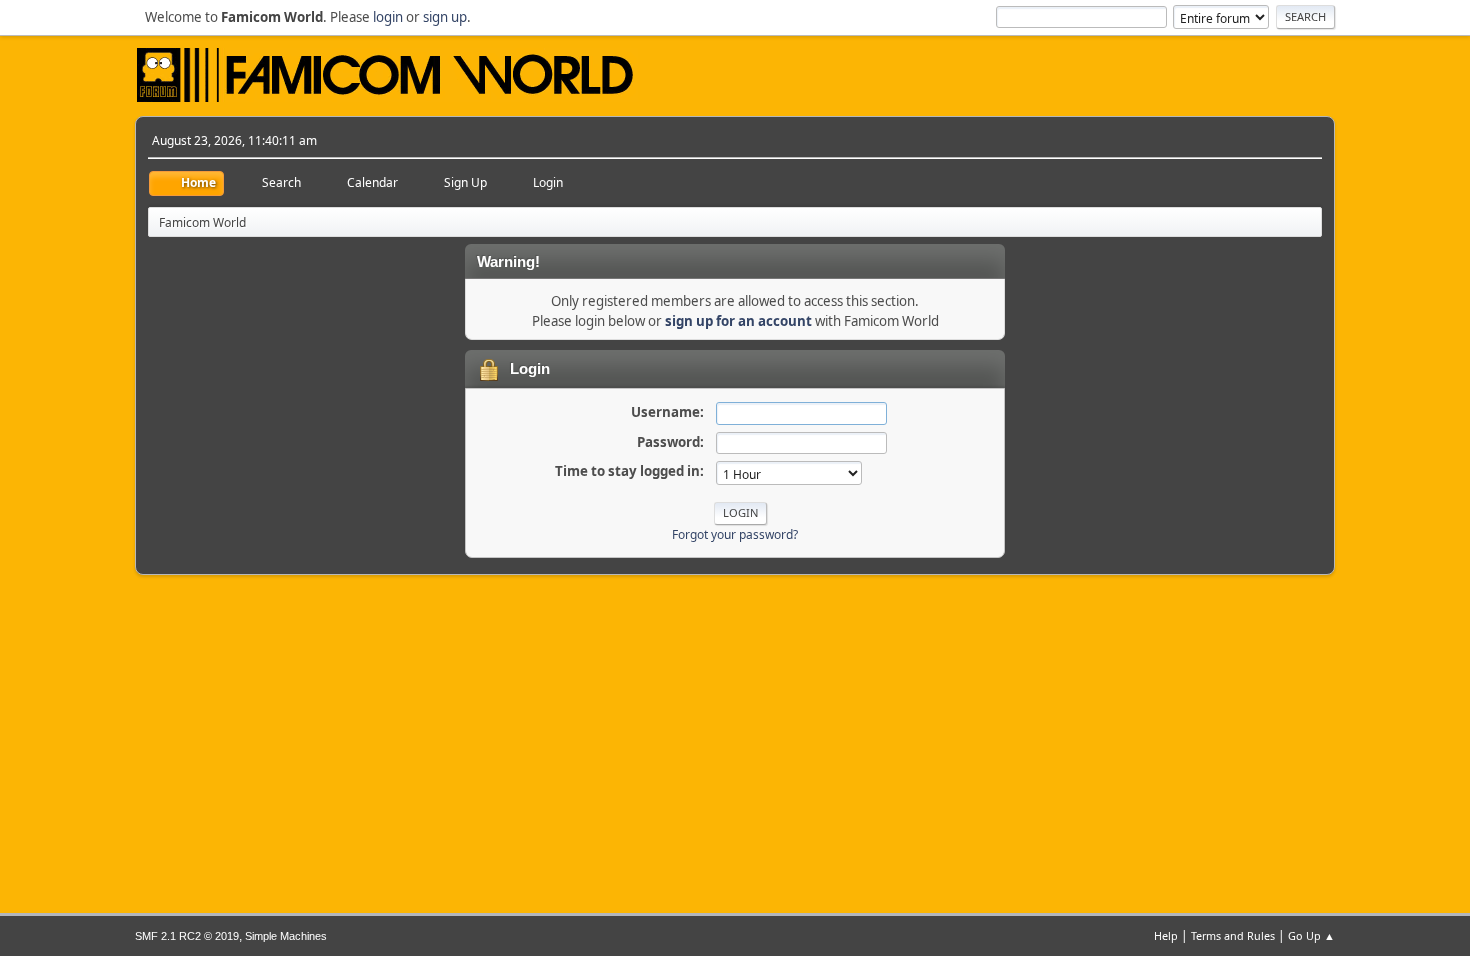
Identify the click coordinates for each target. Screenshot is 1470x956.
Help (1166, 935)
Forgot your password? (735, 534)
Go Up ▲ (1311, 935)
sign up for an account (738, 321)
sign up (445, 17)
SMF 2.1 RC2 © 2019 (187, 936)
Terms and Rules (1233, 935)
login (388, 17)
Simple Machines (286, 936)
